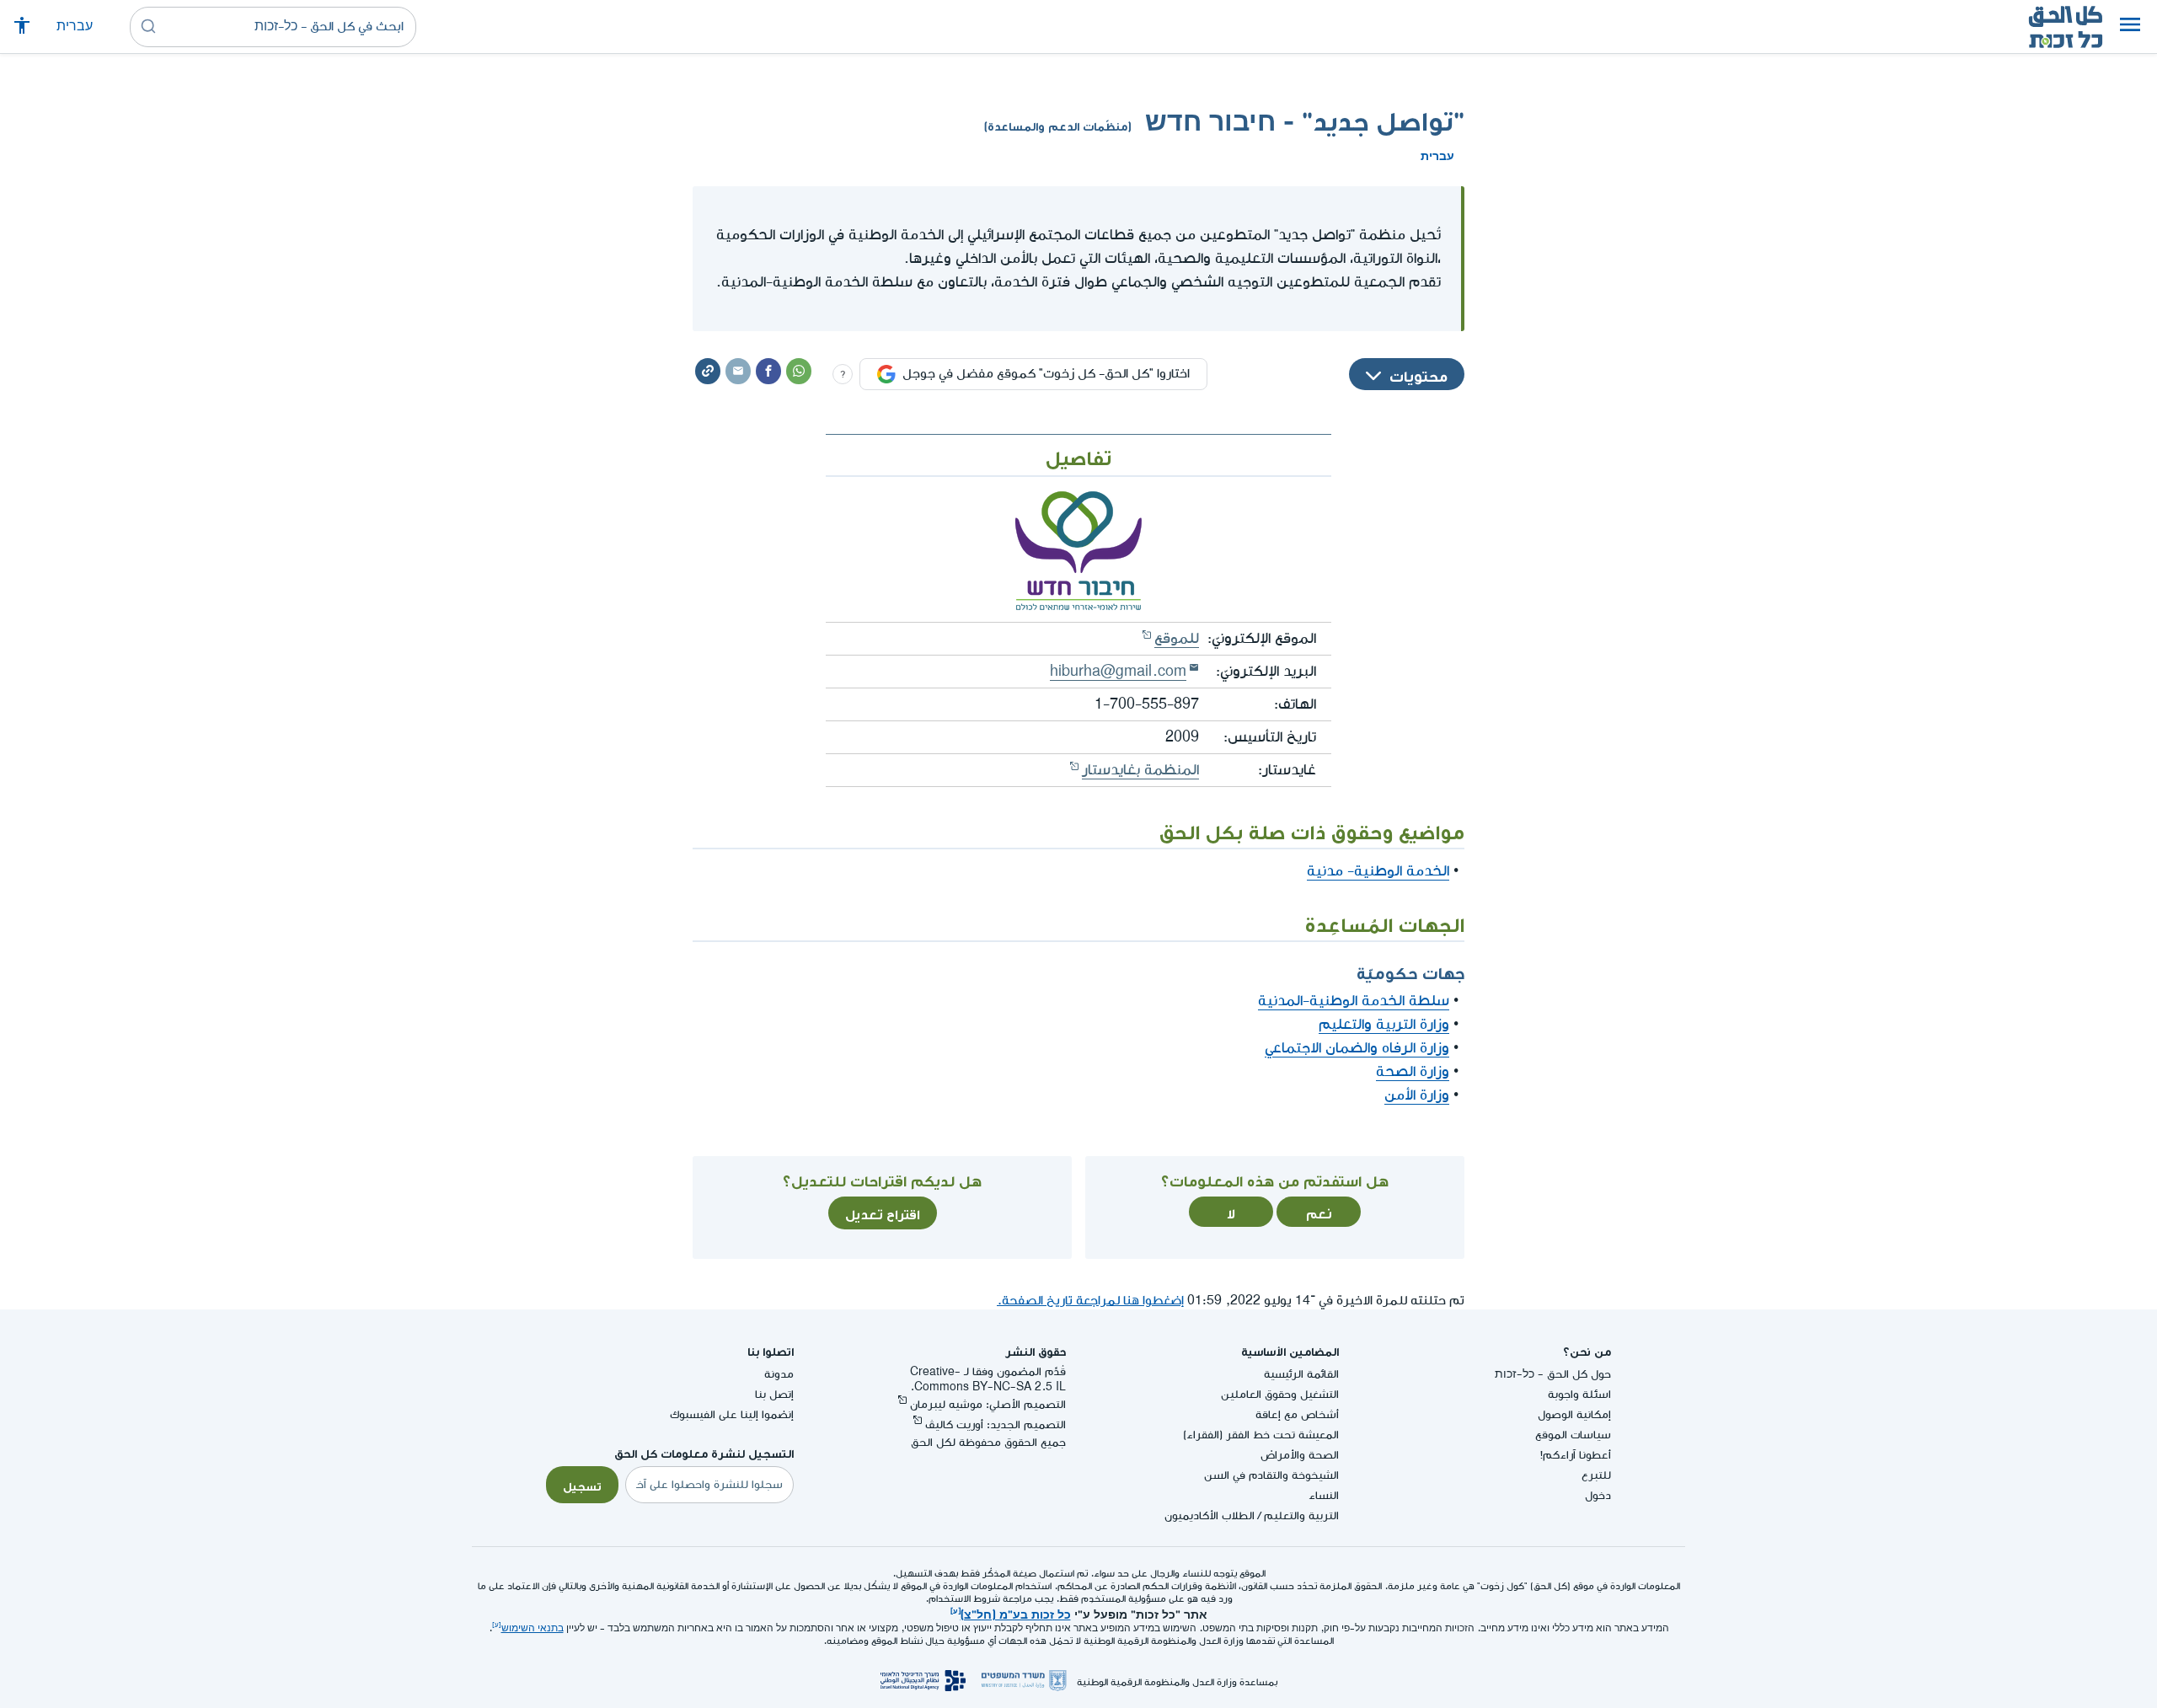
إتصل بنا (774, 1394)
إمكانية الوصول (1574, 1414)
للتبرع (1596, 1475)
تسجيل (582, 1485)
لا (1231, 1212)
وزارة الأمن (1417, 1095)
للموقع (1177, 638)
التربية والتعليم (1301, 1515)
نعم (1319, 1212)
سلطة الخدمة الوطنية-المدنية (1354, 1001)
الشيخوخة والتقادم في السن (1271, 1475)
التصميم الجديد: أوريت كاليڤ (996, 1424)
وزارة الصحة (1413, 1071)
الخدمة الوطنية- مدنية (1378, 871)
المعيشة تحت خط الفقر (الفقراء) (1261, 1435)
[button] (2130, 27)
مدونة (779, 1374)
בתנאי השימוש (533, 1628)
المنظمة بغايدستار (1140, 770)
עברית (75, 27)
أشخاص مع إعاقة (1297, 1414)
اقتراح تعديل (883, 1213)
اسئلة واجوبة (1579, 1394)
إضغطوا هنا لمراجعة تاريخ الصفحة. (1090, 1301)
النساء (1324, 1495)
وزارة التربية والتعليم (1384, 1024)
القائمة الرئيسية (1301, 1374)
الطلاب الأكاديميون (1210, 1515)
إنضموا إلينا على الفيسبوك (732, 1414)
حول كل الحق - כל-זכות (1553, 1374)
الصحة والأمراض (1300, 1455)
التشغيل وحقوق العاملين (1280, 1394)
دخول (1598, 1495)
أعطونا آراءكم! (1576, 1455)
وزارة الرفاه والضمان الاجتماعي (1357, 1048)
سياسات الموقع (1573, 1435)
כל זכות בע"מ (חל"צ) (1016, 1613)
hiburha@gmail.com (1118, 671)
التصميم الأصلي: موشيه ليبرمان (988, 1404)
